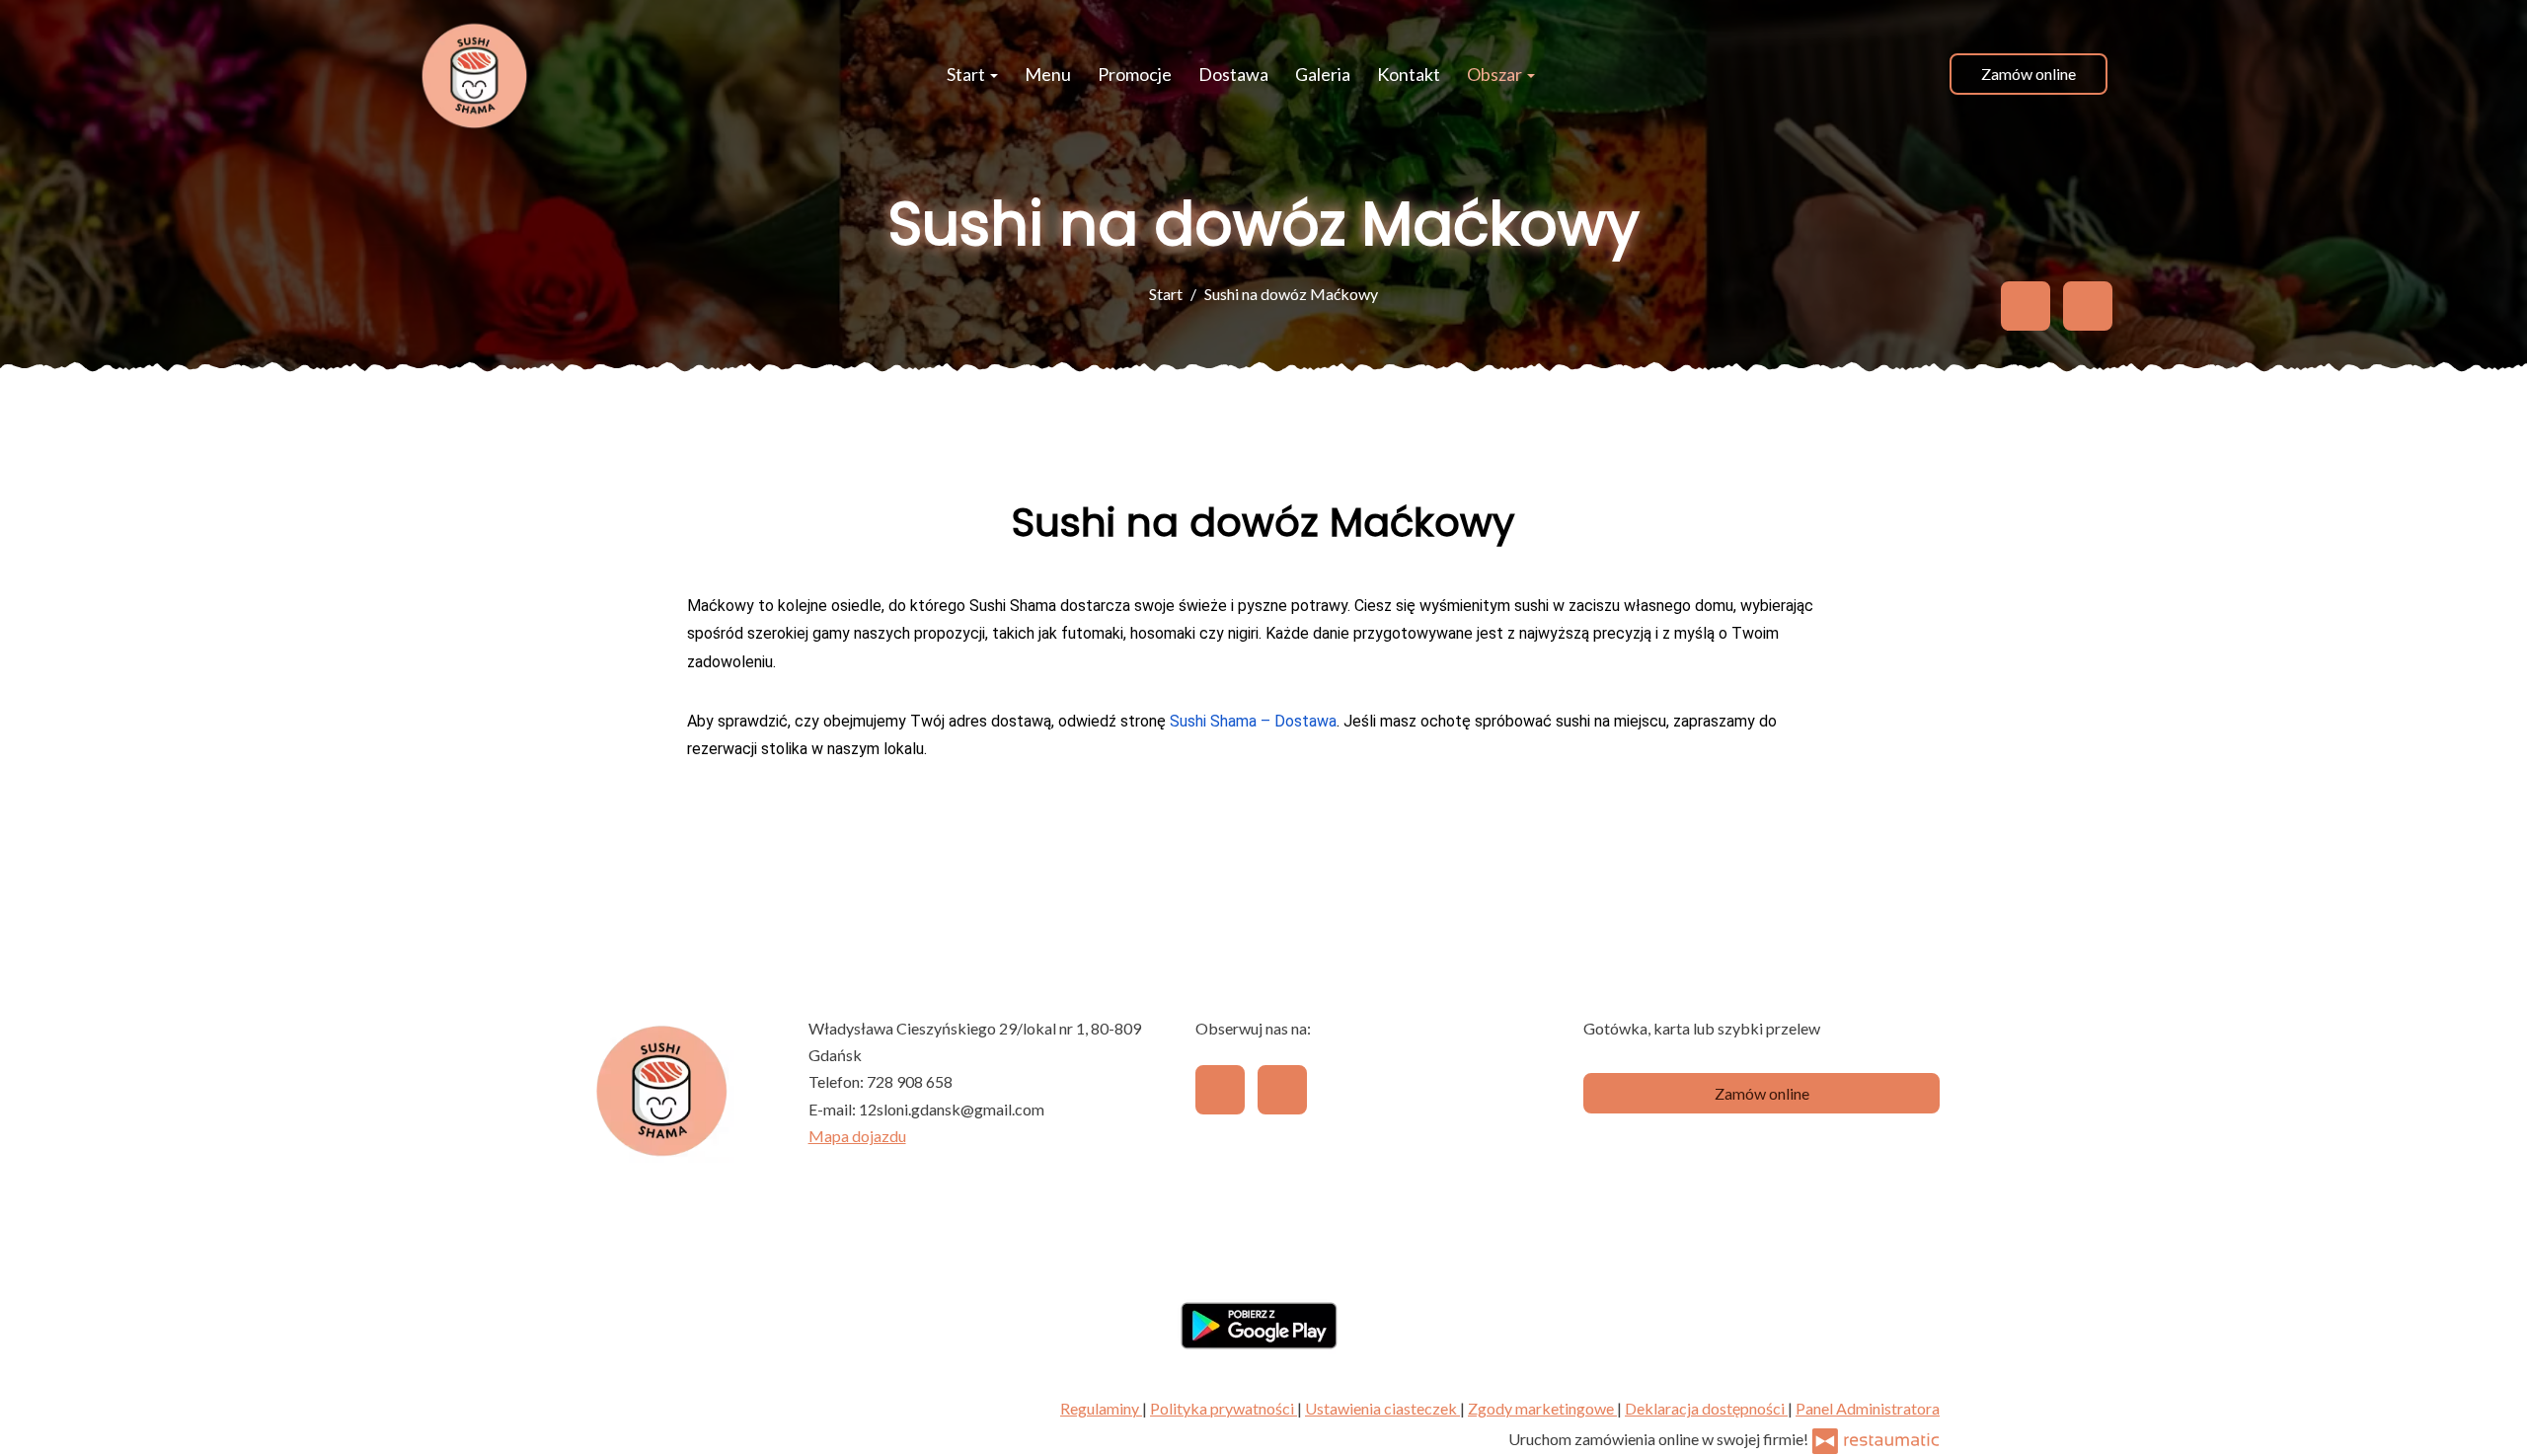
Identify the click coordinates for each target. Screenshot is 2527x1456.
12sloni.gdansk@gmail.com (952, 1109)
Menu (1048, 74)
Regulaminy (1101, 1408)
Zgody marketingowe (1542, 1408)
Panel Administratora (1868, 1408)
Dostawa (1233, 74)
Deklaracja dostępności (1706, 1408)
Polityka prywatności (1224, 1408)
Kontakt (1409, 74)
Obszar (1496, 74)
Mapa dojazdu (857, 1136)
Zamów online (2029, 74)
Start (967, 74)
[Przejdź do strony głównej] (474, 74)
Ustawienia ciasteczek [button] (1382, 1408)
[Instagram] (2088, 306)
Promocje (1135, 74)
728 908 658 (910, 1081)
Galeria (1323, 74)
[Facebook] (2026, 306)
